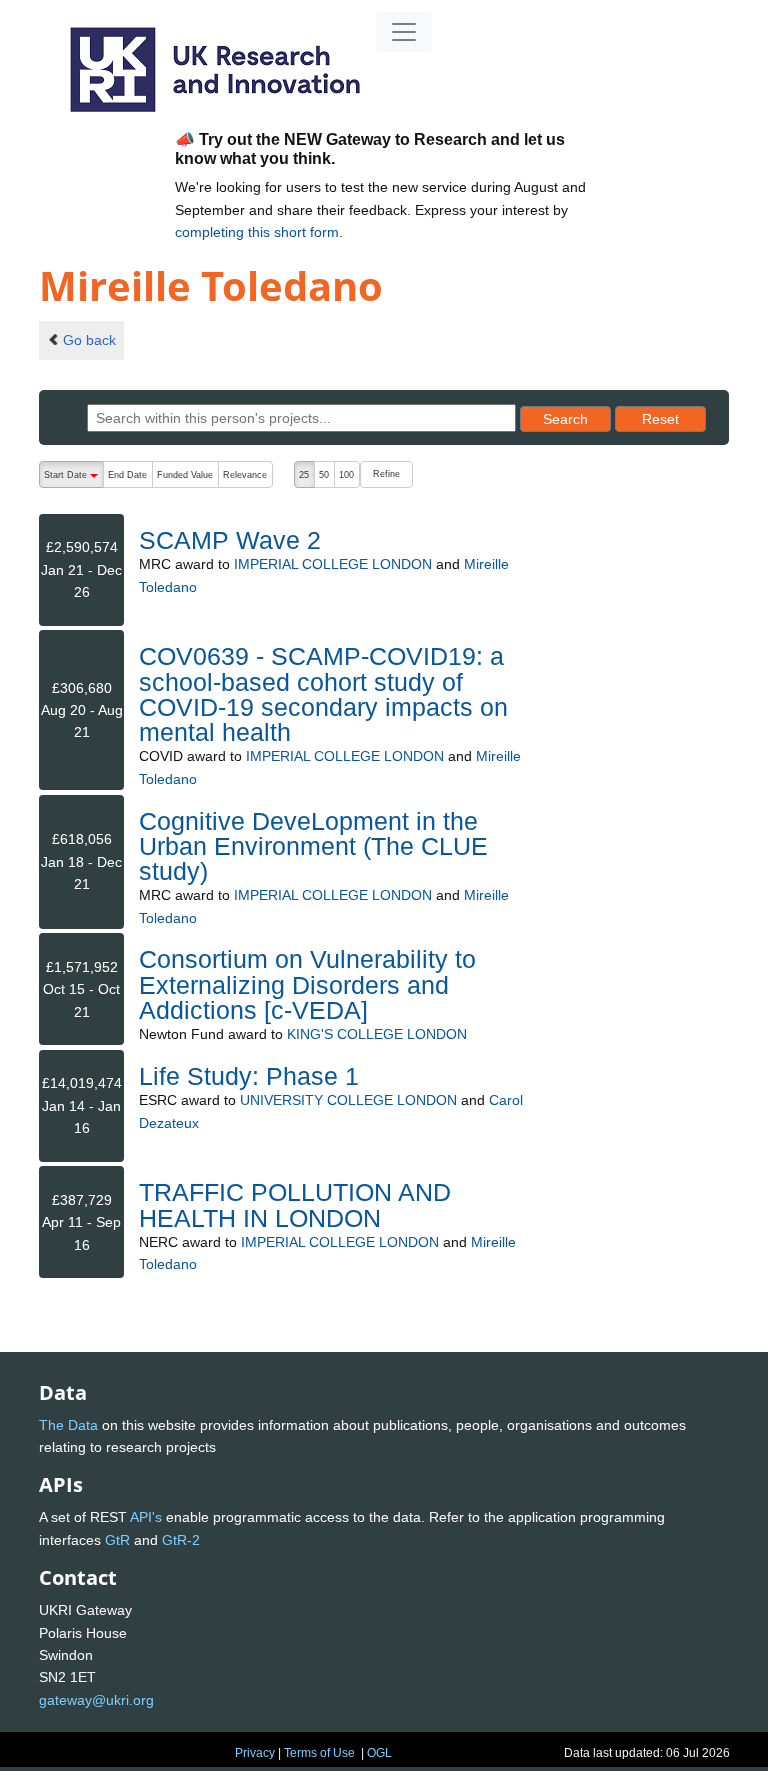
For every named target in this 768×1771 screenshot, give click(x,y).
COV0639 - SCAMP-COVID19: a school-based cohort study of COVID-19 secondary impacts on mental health (323, 694)
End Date (127, 475)
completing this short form (257, 232)
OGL (379, 1753)
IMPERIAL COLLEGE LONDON (333, 564)
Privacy (255, 1753)
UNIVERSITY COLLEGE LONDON (348, 1100)
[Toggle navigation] (404, 32)
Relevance (245, 475)
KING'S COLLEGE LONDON (377, 1034)
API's (146, 1517)
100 (346, 475)
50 (324, 475)
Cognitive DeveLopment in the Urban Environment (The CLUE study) (313, 846)
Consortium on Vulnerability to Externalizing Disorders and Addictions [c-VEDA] (307, 984)
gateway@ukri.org (96, 1700)
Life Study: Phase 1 (249, 1076)
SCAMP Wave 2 (230, 540)
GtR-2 (181, 1540)
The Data (68, 1425)
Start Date (73, 479)
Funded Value (185, 475)
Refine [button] (386, 474)
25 (304, 475)
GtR (117, 1540)
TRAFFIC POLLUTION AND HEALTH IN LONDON (295, 1204)
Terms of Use (319, 1753)
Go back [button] (89, 340)
